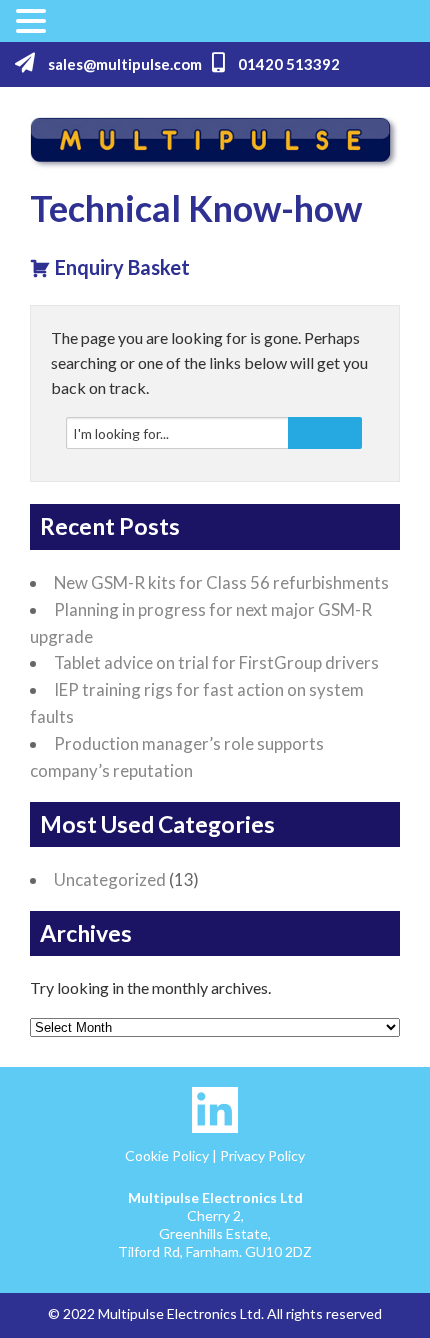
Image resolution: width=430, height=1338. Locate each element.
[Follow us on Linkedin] (215, 1127)
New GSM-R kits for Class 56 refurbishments (221, 582)
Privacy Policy (262, 1155)
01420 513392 (287, 64)
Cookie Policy (167, 1155)
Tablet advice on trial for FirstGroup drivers (216, 662)
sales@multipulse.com (123, 64)
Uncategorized (110, 879)
